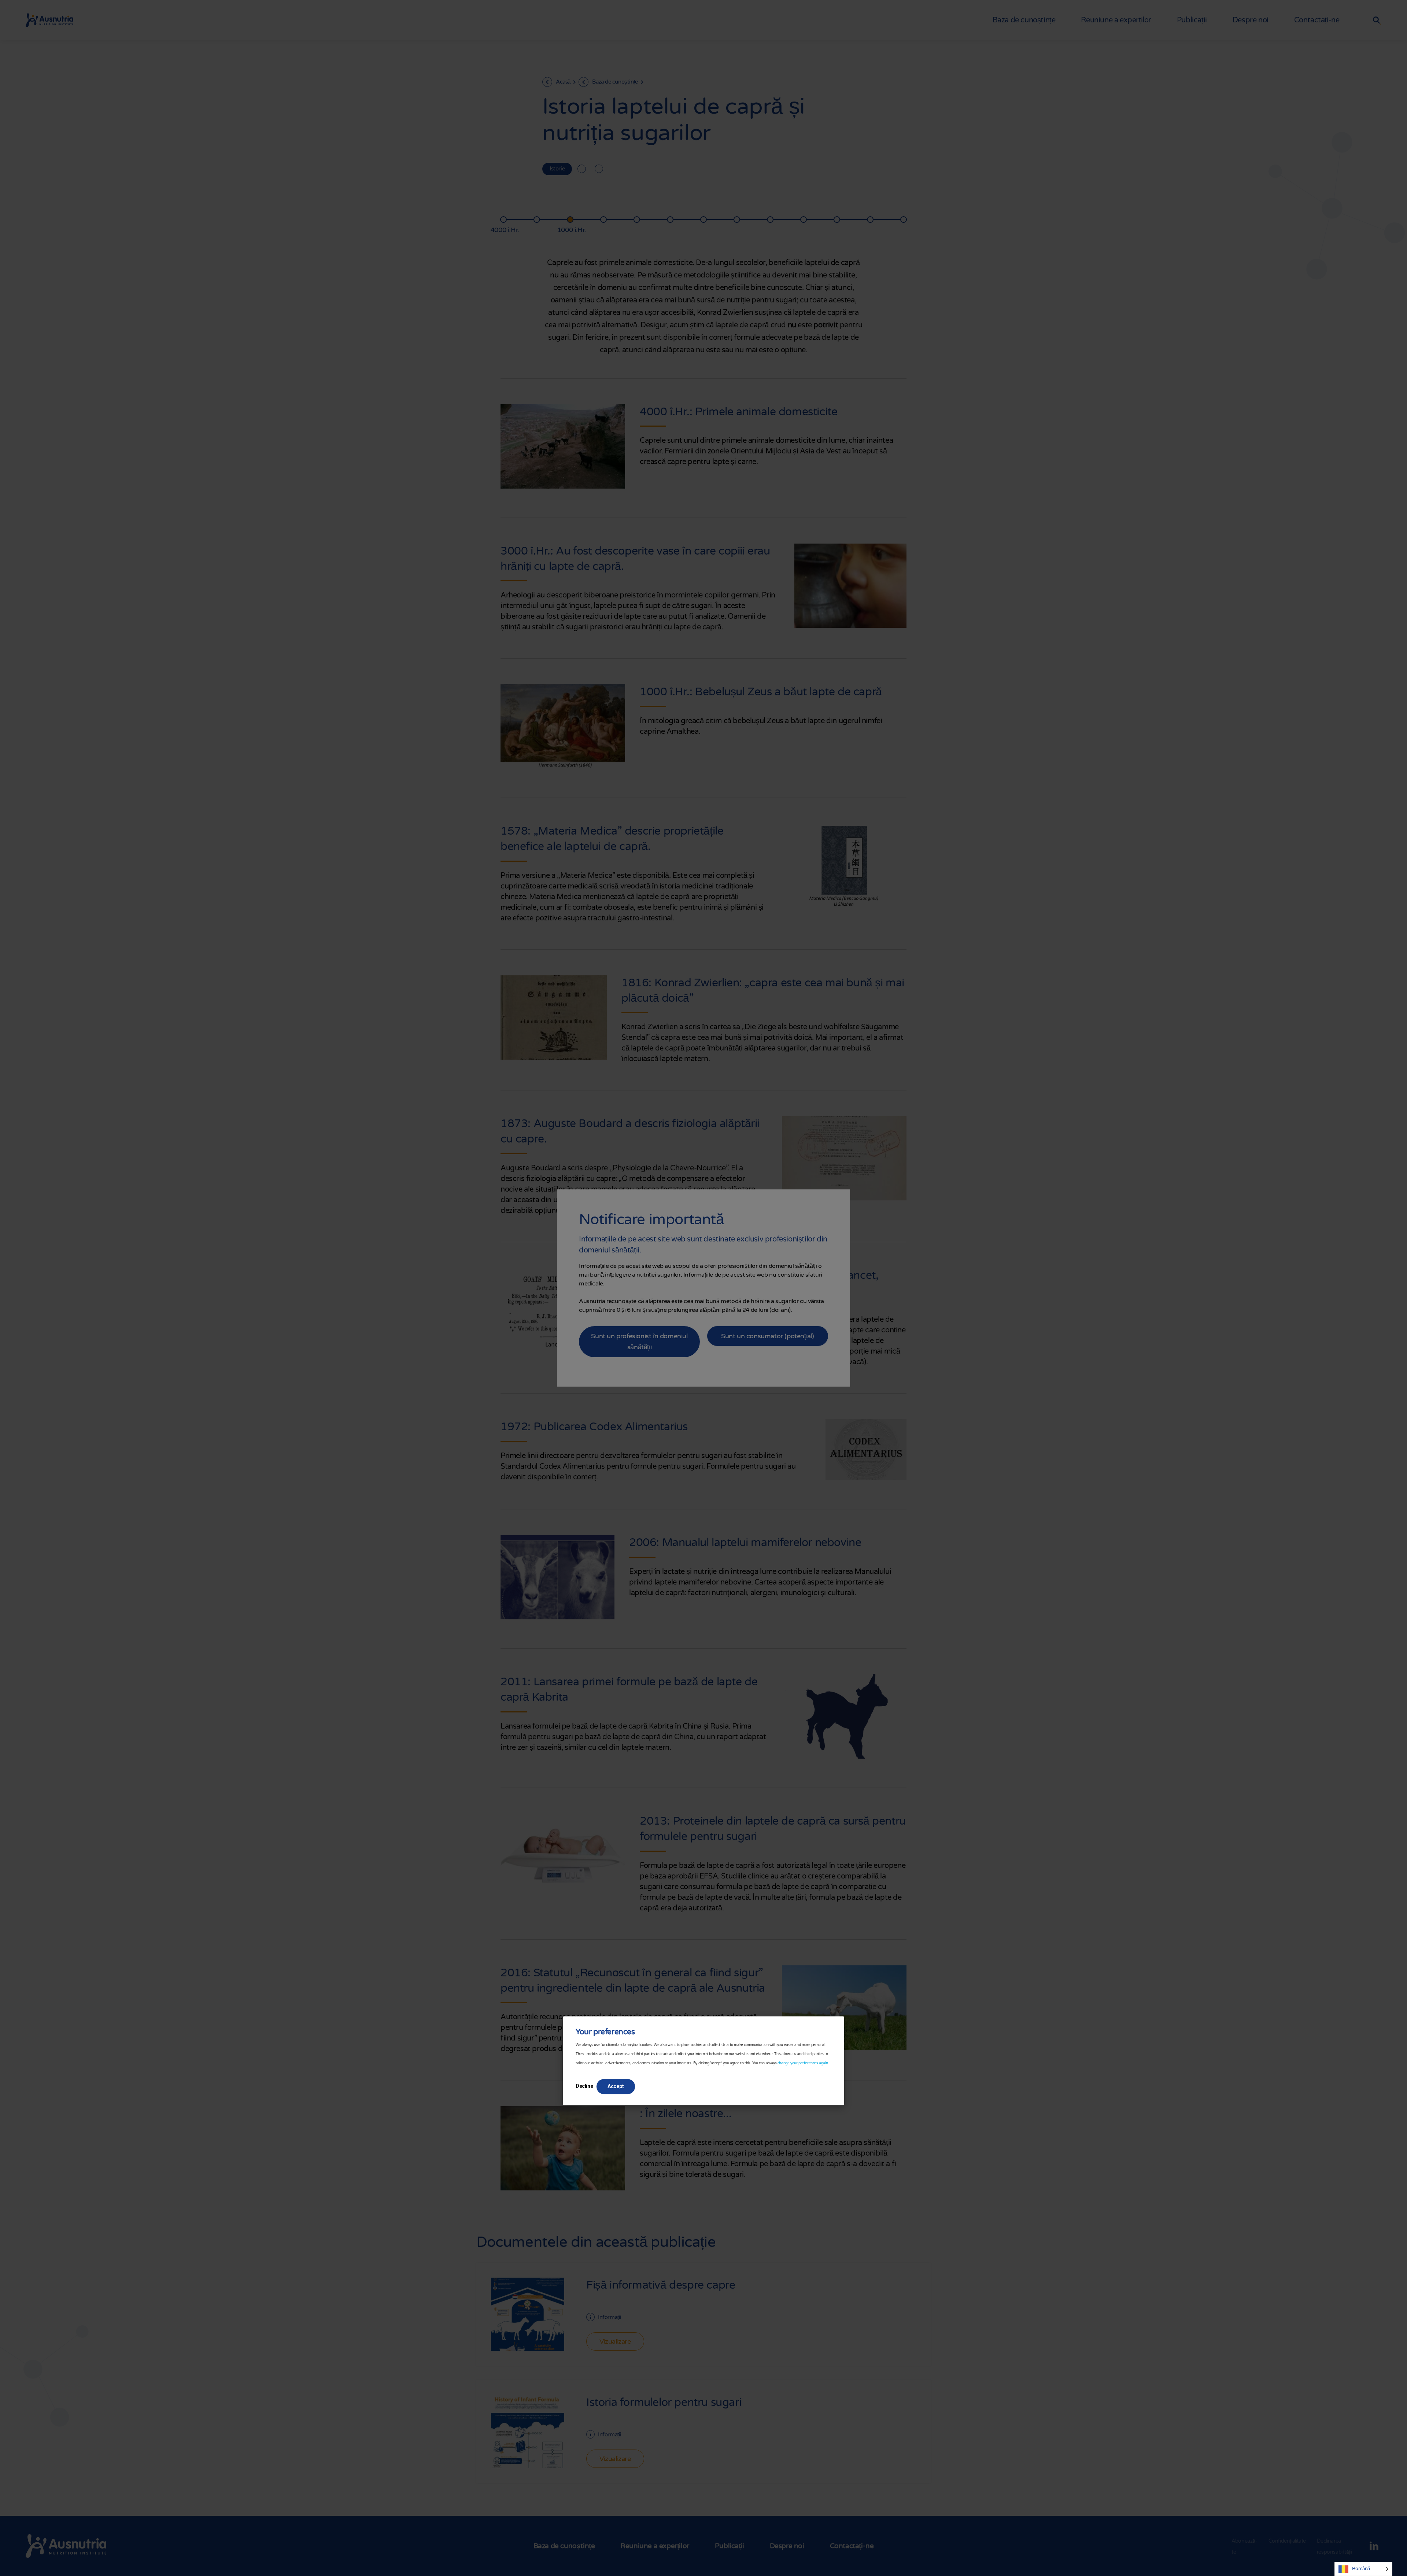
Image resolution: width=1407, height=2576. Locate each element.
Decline (584, 2086)
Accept (616, 2086)
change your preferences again (803, 2063)
